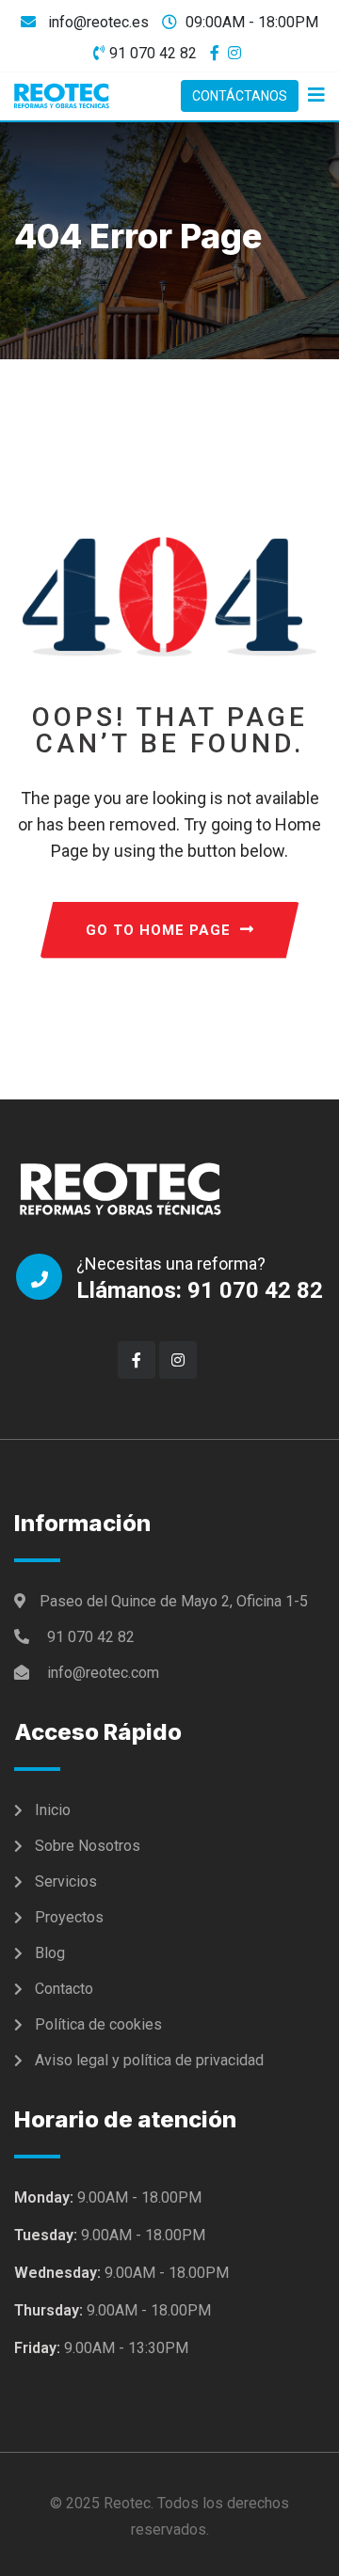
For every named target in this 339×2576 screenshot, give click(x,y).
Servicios (66, 1881)
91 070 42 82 (153, 53)
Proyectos (69, 1917)
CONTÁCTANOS (240, 96)
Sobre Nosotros (88, 1846)
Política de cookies (98, 2024)
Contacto (64, 1989)
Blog (50, 1953)
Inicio (53, 1810)
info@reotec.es (97, 22)
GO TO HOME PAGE (158, 930)
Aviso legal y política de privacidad (149, 2060)
